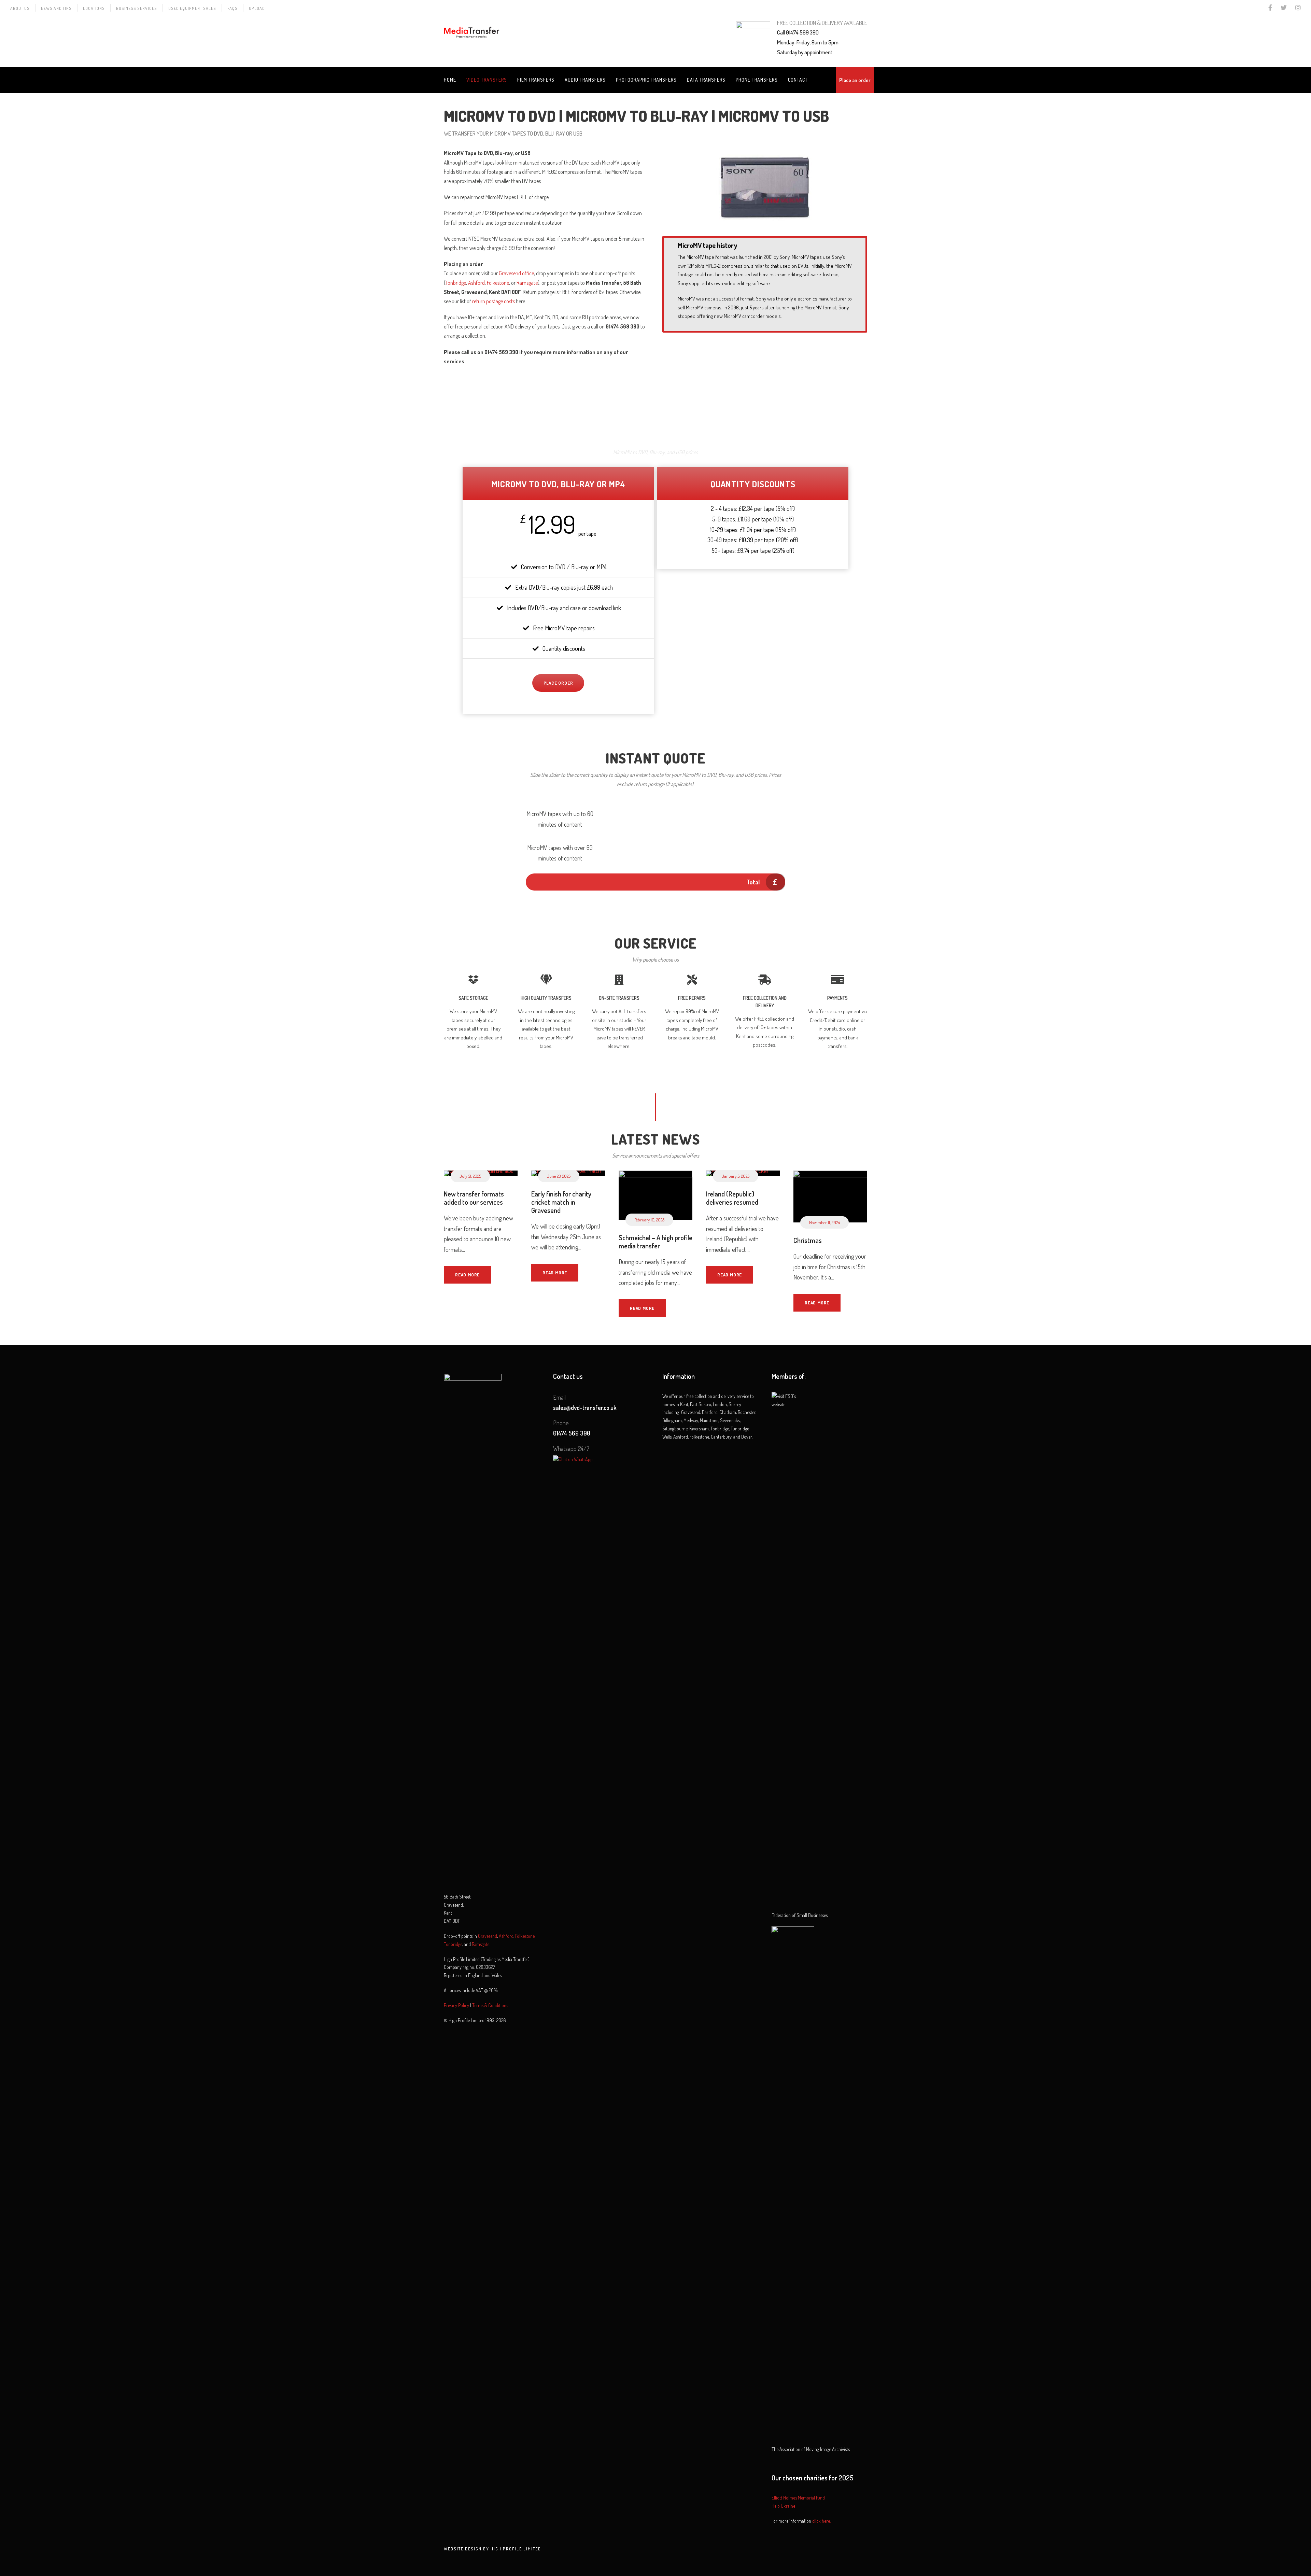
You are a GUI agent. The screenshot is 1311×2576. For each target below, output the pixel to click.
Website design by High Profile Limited (492, 2549)
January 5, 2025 (736, 1176)
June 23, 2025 (559, 1176)
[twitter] (1284, 8)
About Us (20, 8)
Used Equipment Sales (192, 8)
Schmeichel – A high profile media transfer (655, 1242)
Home (450, 80)
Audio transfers (585, 80)
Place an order (855, 80)
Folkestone (498, 283)
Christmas (808, 1240)
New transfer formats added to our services (474, 1198)
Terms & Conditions (490, 2005)
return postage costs (494, 301)
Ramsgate (527, 283)
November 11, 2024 (824, 1222)
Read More (467, 1275)
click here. (821, 2521)
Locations (94, 8)
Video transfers (487, 80)
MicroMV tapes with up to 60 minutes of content (560, 819)
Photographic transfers (646, 80)
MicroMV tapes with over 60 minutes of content (560, 853)
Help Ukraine (783, 2506)
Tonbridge (456, 283)
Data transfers (706, 80)
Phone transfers (757, 80)
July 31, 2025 (470, 1176)
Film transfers (536, 80)
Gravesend (488, 1936)
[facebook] (1270, 8)
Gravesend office (516, 273)
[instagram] (1298, 8)
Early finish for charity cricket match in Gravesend (561, 1202)
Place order (558, 683)
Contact (798, 80)
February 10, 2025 (649, 1220)
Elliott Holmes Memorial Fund (798, 2498)
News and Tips (56, 8)
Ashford (476, 283)
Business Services (137, 8)
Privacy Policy (456, 2005)
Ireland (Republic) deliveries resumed (732, 1198)
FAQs (232, 8)
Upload (257, 8)
